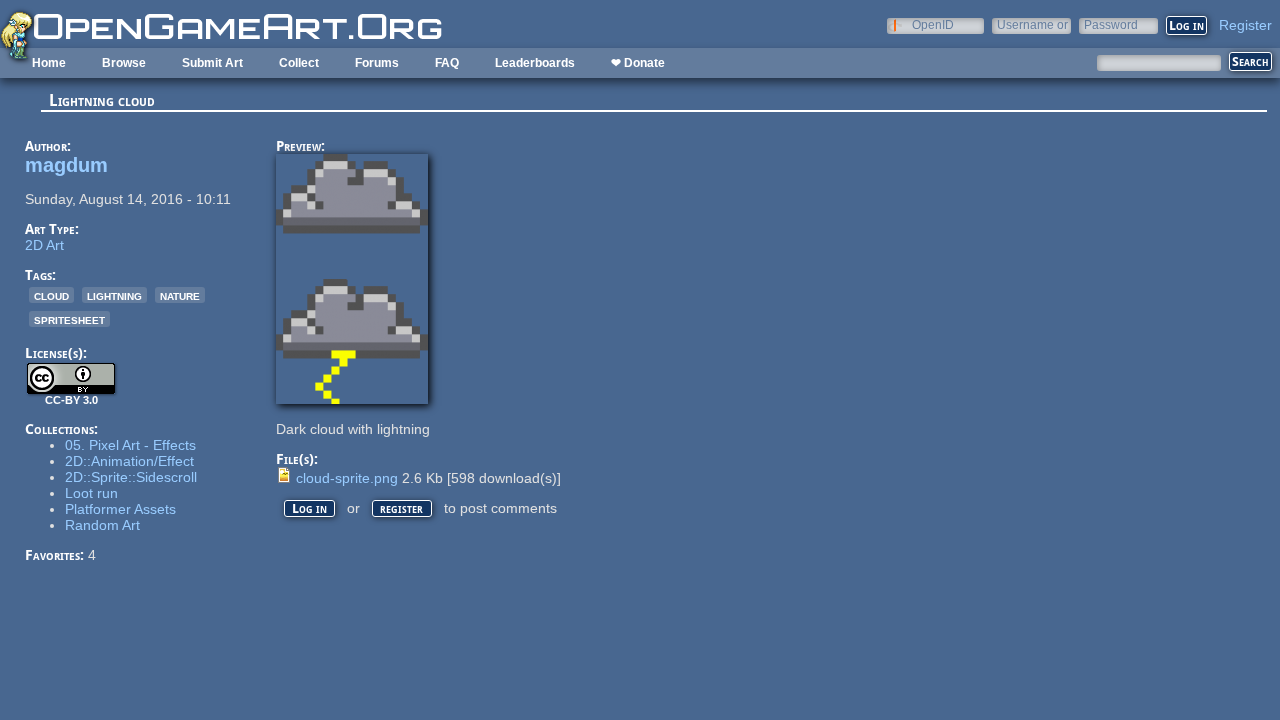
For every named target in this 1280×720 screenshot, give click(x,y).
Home (49, 63)
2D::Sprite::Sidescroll (131, 477)
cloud (51, 295)
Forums (377, 63)
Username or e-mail (1032, 24)
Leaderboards (535, 63)
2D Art (44, 245)
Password (1111, 24)
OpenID (933, 24)
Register (1245, 25)
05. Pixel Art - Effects (130, 445)
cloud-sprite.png (347, 478)
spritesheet (69, 319)
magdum (66, 165)
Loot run (91, 493)
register (401, 508)
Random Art (102, 525)
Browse (124, 63)
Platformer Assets (120, 509)
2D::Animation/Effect (129, 461)
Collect (299, 63)
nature (180, 295)
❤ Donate (638, 63)
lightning (114, 295)
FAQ (447, 63)
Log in (309, 508)
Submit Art (212, 63)
